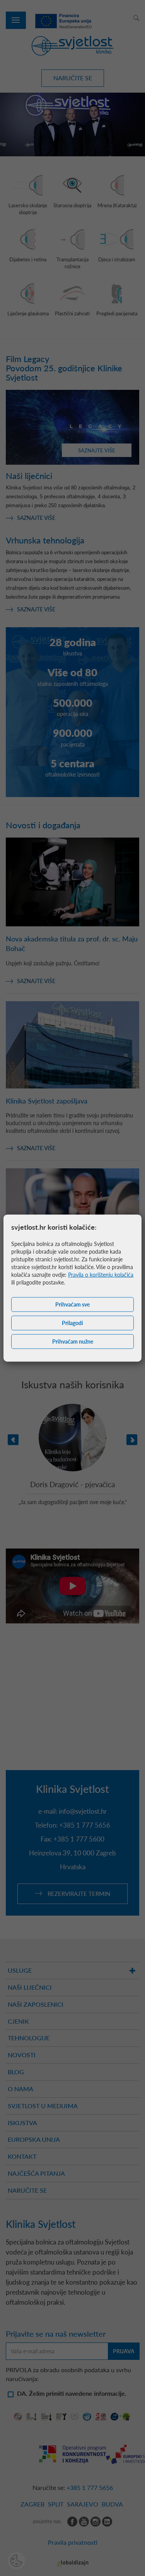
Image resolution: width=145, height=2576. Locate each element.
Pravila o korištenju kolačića (101, 1274)
